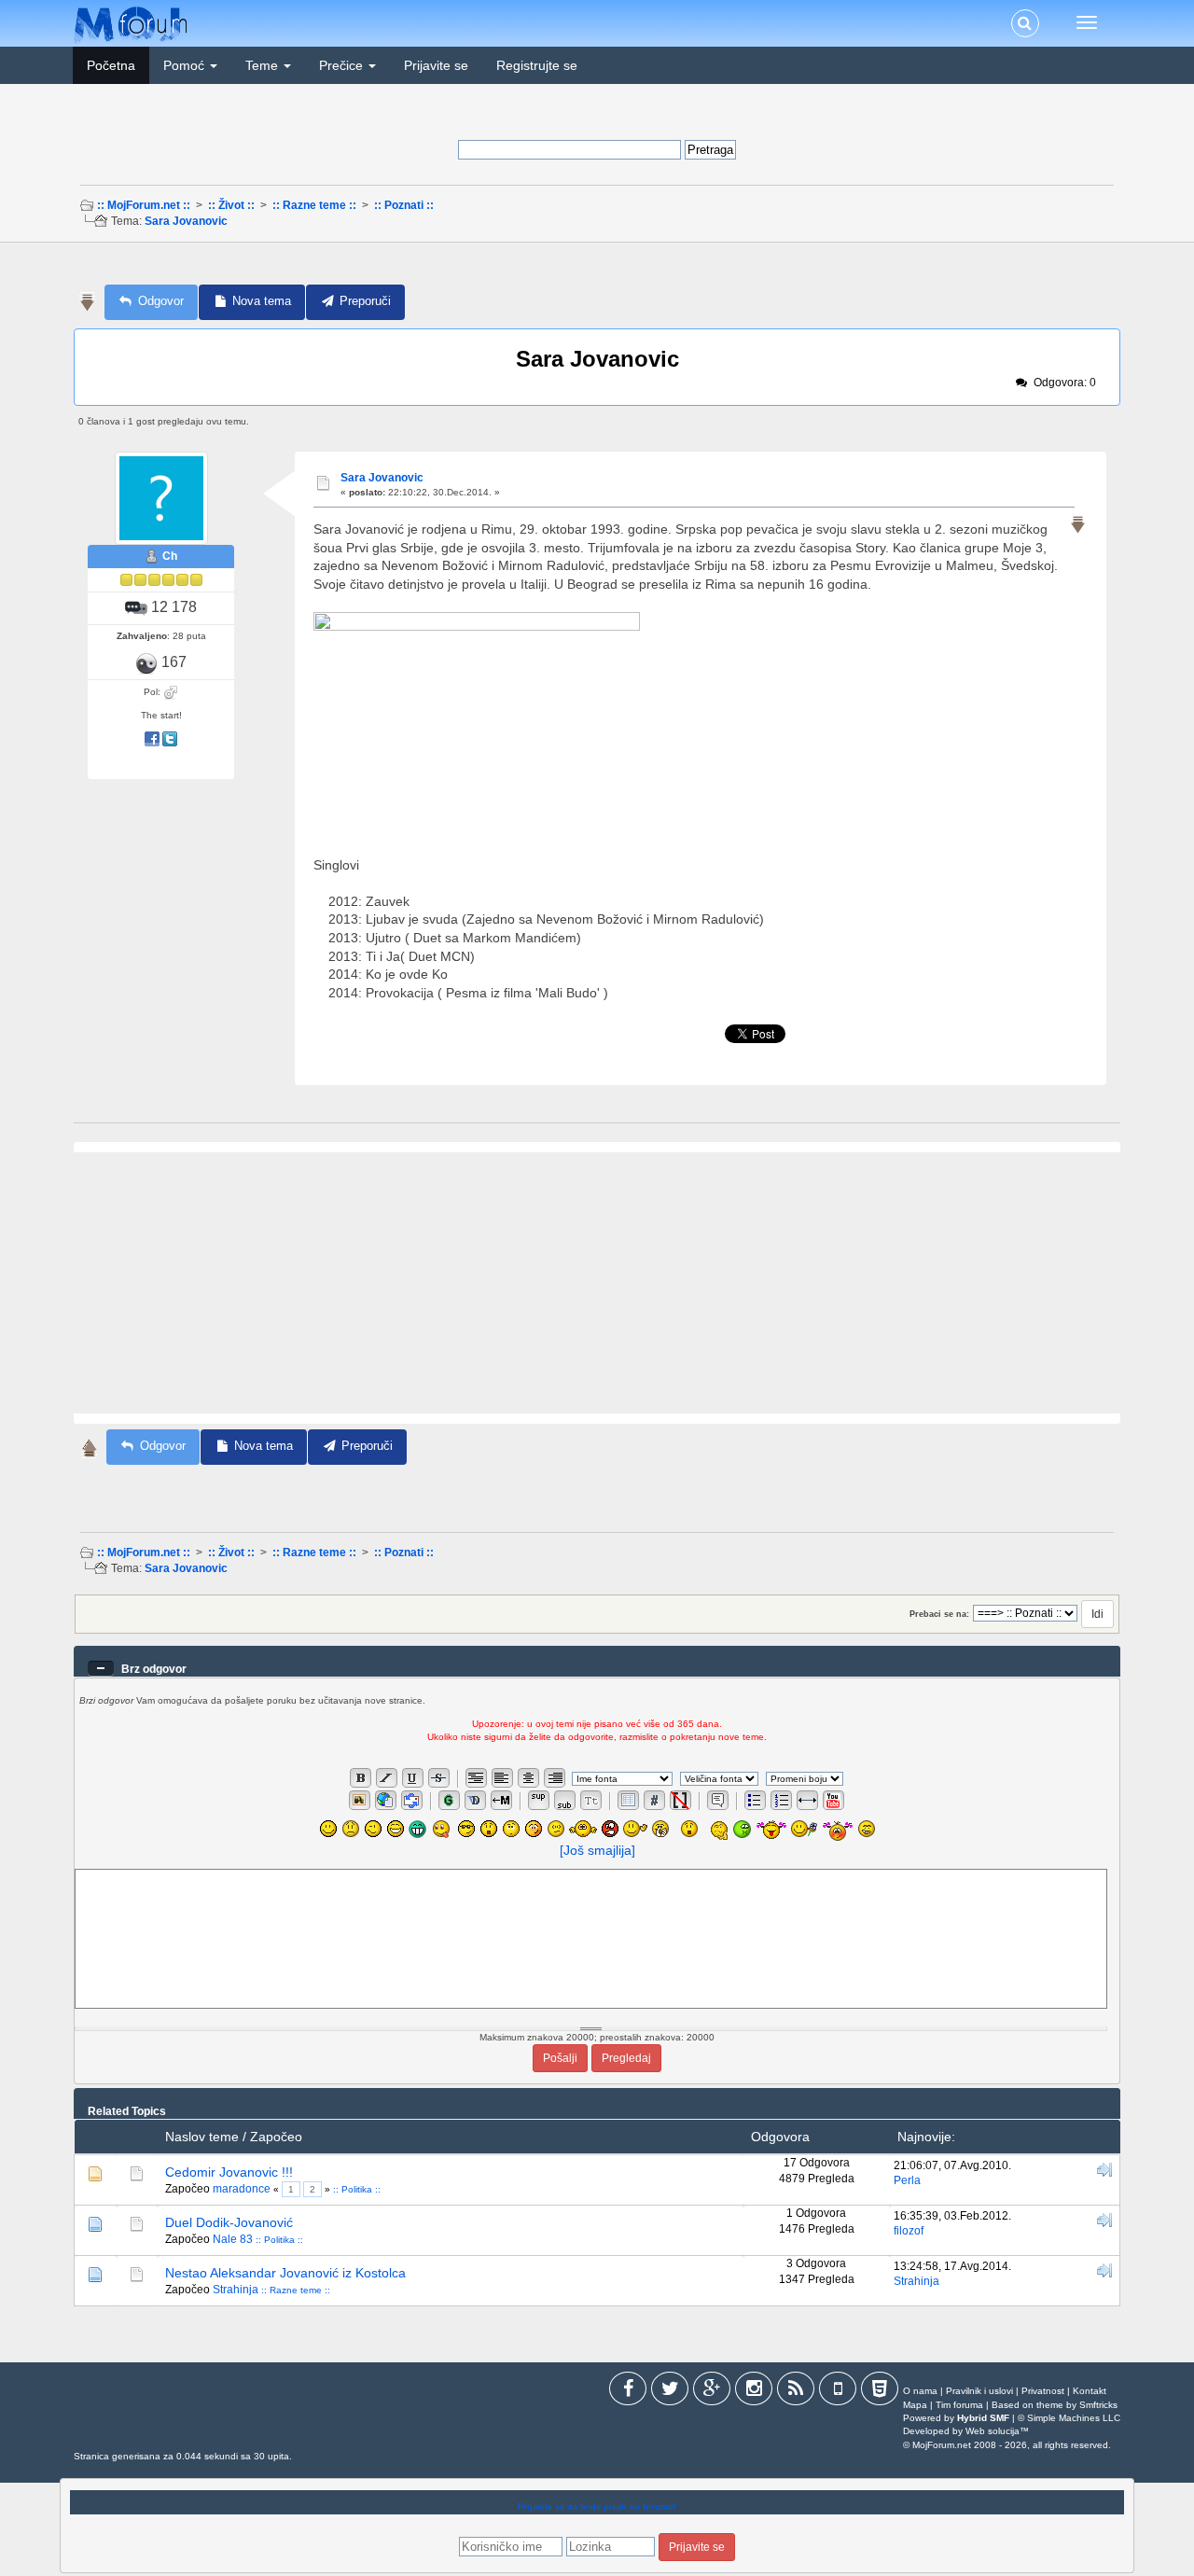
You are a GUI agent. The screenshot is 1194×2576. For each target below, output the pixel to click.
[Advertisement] (595, 269)
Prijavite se (436, 65)
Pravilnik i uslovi (979, 2391)
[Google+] (712, 2392)
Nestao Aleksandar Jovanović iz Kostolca (285, 2273)
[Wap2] (838, 2392)
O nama (920, 2391)
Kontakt (1090, 2391)
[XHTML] (880, 2392)
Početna (111, 65)
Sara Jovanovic (186, 221)
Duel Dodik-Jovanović (229, 2222)
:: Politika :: (357, 2189)
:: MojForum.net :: (144, 205)
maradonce (242, 2189)
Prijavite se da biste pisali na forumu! (597, 2507)
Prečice (343, 65)
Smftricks (1098, 2405)
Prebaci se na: (939, 1614)
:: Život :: (231, 205)
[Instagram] (754, 2392)
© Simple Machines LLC (1069, 2418)
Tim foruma (959, 2405)
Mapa (915, 2405)
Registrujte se (537, 65)
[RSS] (796, 2392)
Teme (264, 65)
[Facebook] (628, 2392)
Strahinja (236, 2290)
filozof (909, 2231)
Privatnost (1043, 2391)
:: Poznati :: (404, 205)
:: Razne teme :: (314, 205)
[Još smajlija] (597, 1850)
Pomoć (186, 65)
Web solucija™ (997, 2431)
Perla (907, 2180)
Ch (170, 556)
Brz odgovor (154, 1669)
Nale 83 (233, 2239)
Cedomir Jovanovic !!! (229, 2172)
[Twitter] (670, 2392)
